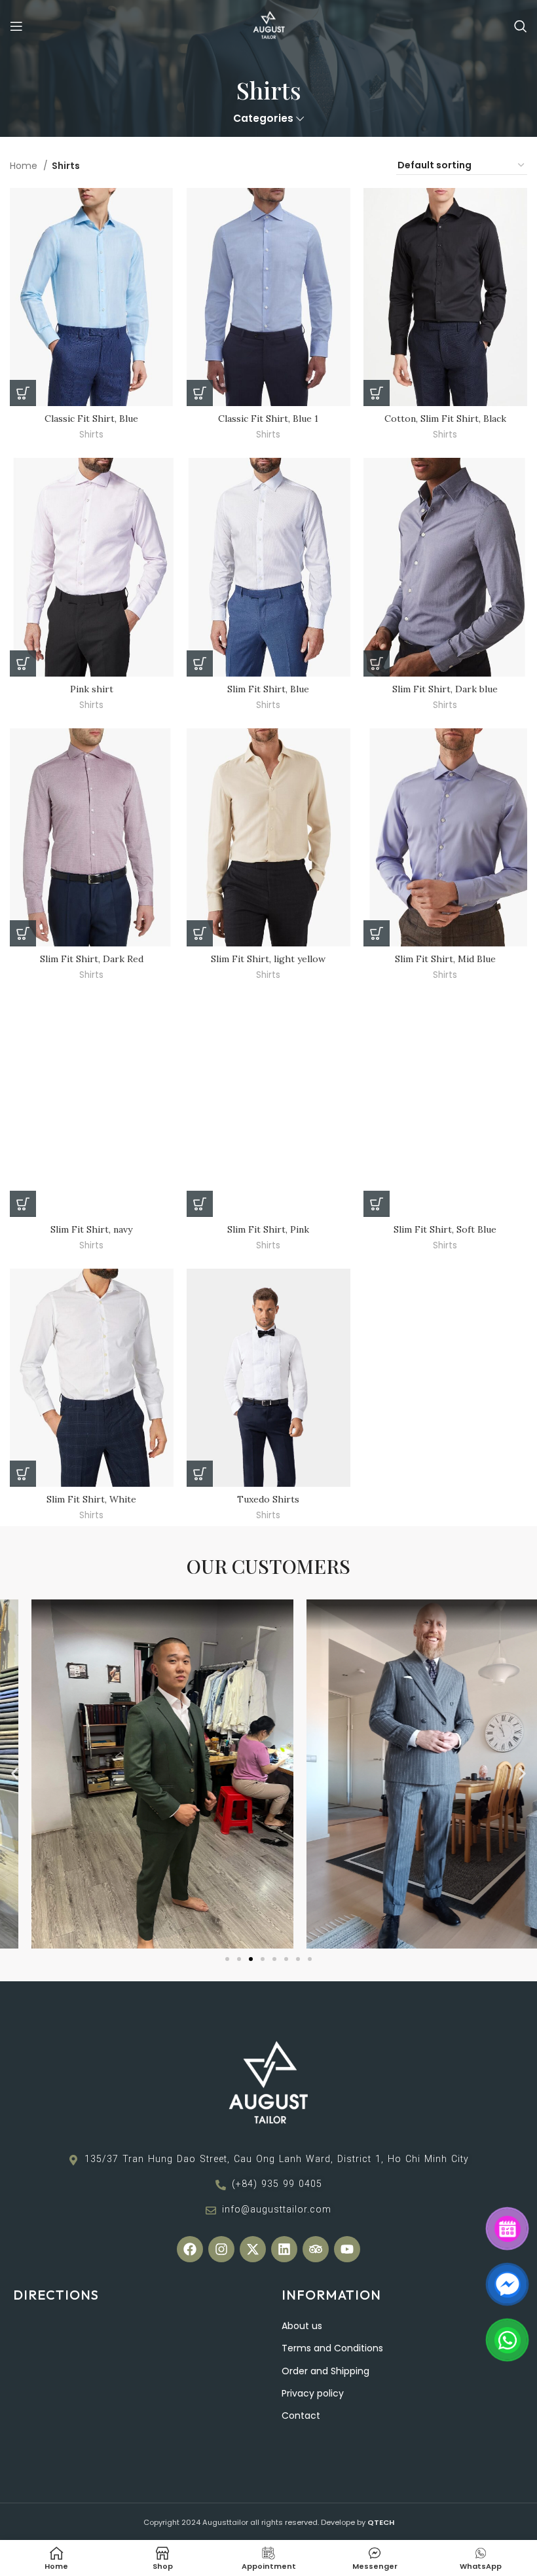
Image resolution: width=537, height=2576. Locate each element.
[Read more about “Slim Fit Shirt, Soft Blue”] (377, 1204)
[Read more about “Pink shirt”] (23, 663)
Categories (263, 118)
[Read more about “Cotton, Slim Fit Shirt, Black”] (377, 393)
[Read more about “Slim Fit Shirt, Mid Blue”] (377, 933)
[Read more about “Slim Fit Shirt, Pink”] (200, 1204)
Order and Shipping (325, 2371)
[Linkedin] (284, 2249)
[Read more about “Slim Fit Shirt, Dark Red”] (23, 933)
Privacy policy (313, 2393)
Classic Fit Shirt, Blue (91, 419)
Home (25, 166)
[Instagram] (221, 2249)
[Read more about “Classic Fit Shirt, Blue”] (23, 393)
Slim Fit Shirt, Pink (268, 1229)
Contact (301, 2416)
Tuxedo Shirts (268, 1499)
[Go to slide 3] (251, 1959)
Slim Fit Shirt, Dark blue (445, 689)
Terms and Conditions (332, 2348)
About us (302, 2326)
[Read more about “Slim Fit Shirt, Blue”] (200, 663)
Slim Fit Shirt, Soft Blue (445, 1229)
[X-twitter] (253, 2249)
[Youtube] (347, 2249)
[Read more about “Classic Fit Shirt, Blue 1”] (200, 393)
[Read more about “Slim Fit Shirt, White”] (23, 1474)
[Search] (521, 26)
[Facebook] (190, 2249)
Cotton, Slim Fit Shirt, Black (445, 419)
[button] (15, 1774)
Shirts (91, 435)
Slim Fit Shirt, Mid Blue (445, 959)
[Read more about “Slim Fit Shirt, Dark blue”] (377, 663)
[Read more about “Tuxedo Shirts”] (200, 1474)
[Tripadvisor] (316, 2249)
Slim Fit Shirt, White (91, 1499)
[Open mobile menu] (16, 26)
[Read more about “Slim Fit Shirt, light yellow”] (200, 933)
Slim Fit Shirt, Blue (268, 689)
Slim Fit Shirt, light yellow (268, 959)
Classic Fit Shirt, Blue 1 (268, 419)
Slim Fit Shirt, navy (91, 1229)
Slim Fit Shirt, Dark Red (92, 959)
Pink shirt (92, 689)
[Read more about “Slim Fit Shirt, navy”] (23, 1204)
